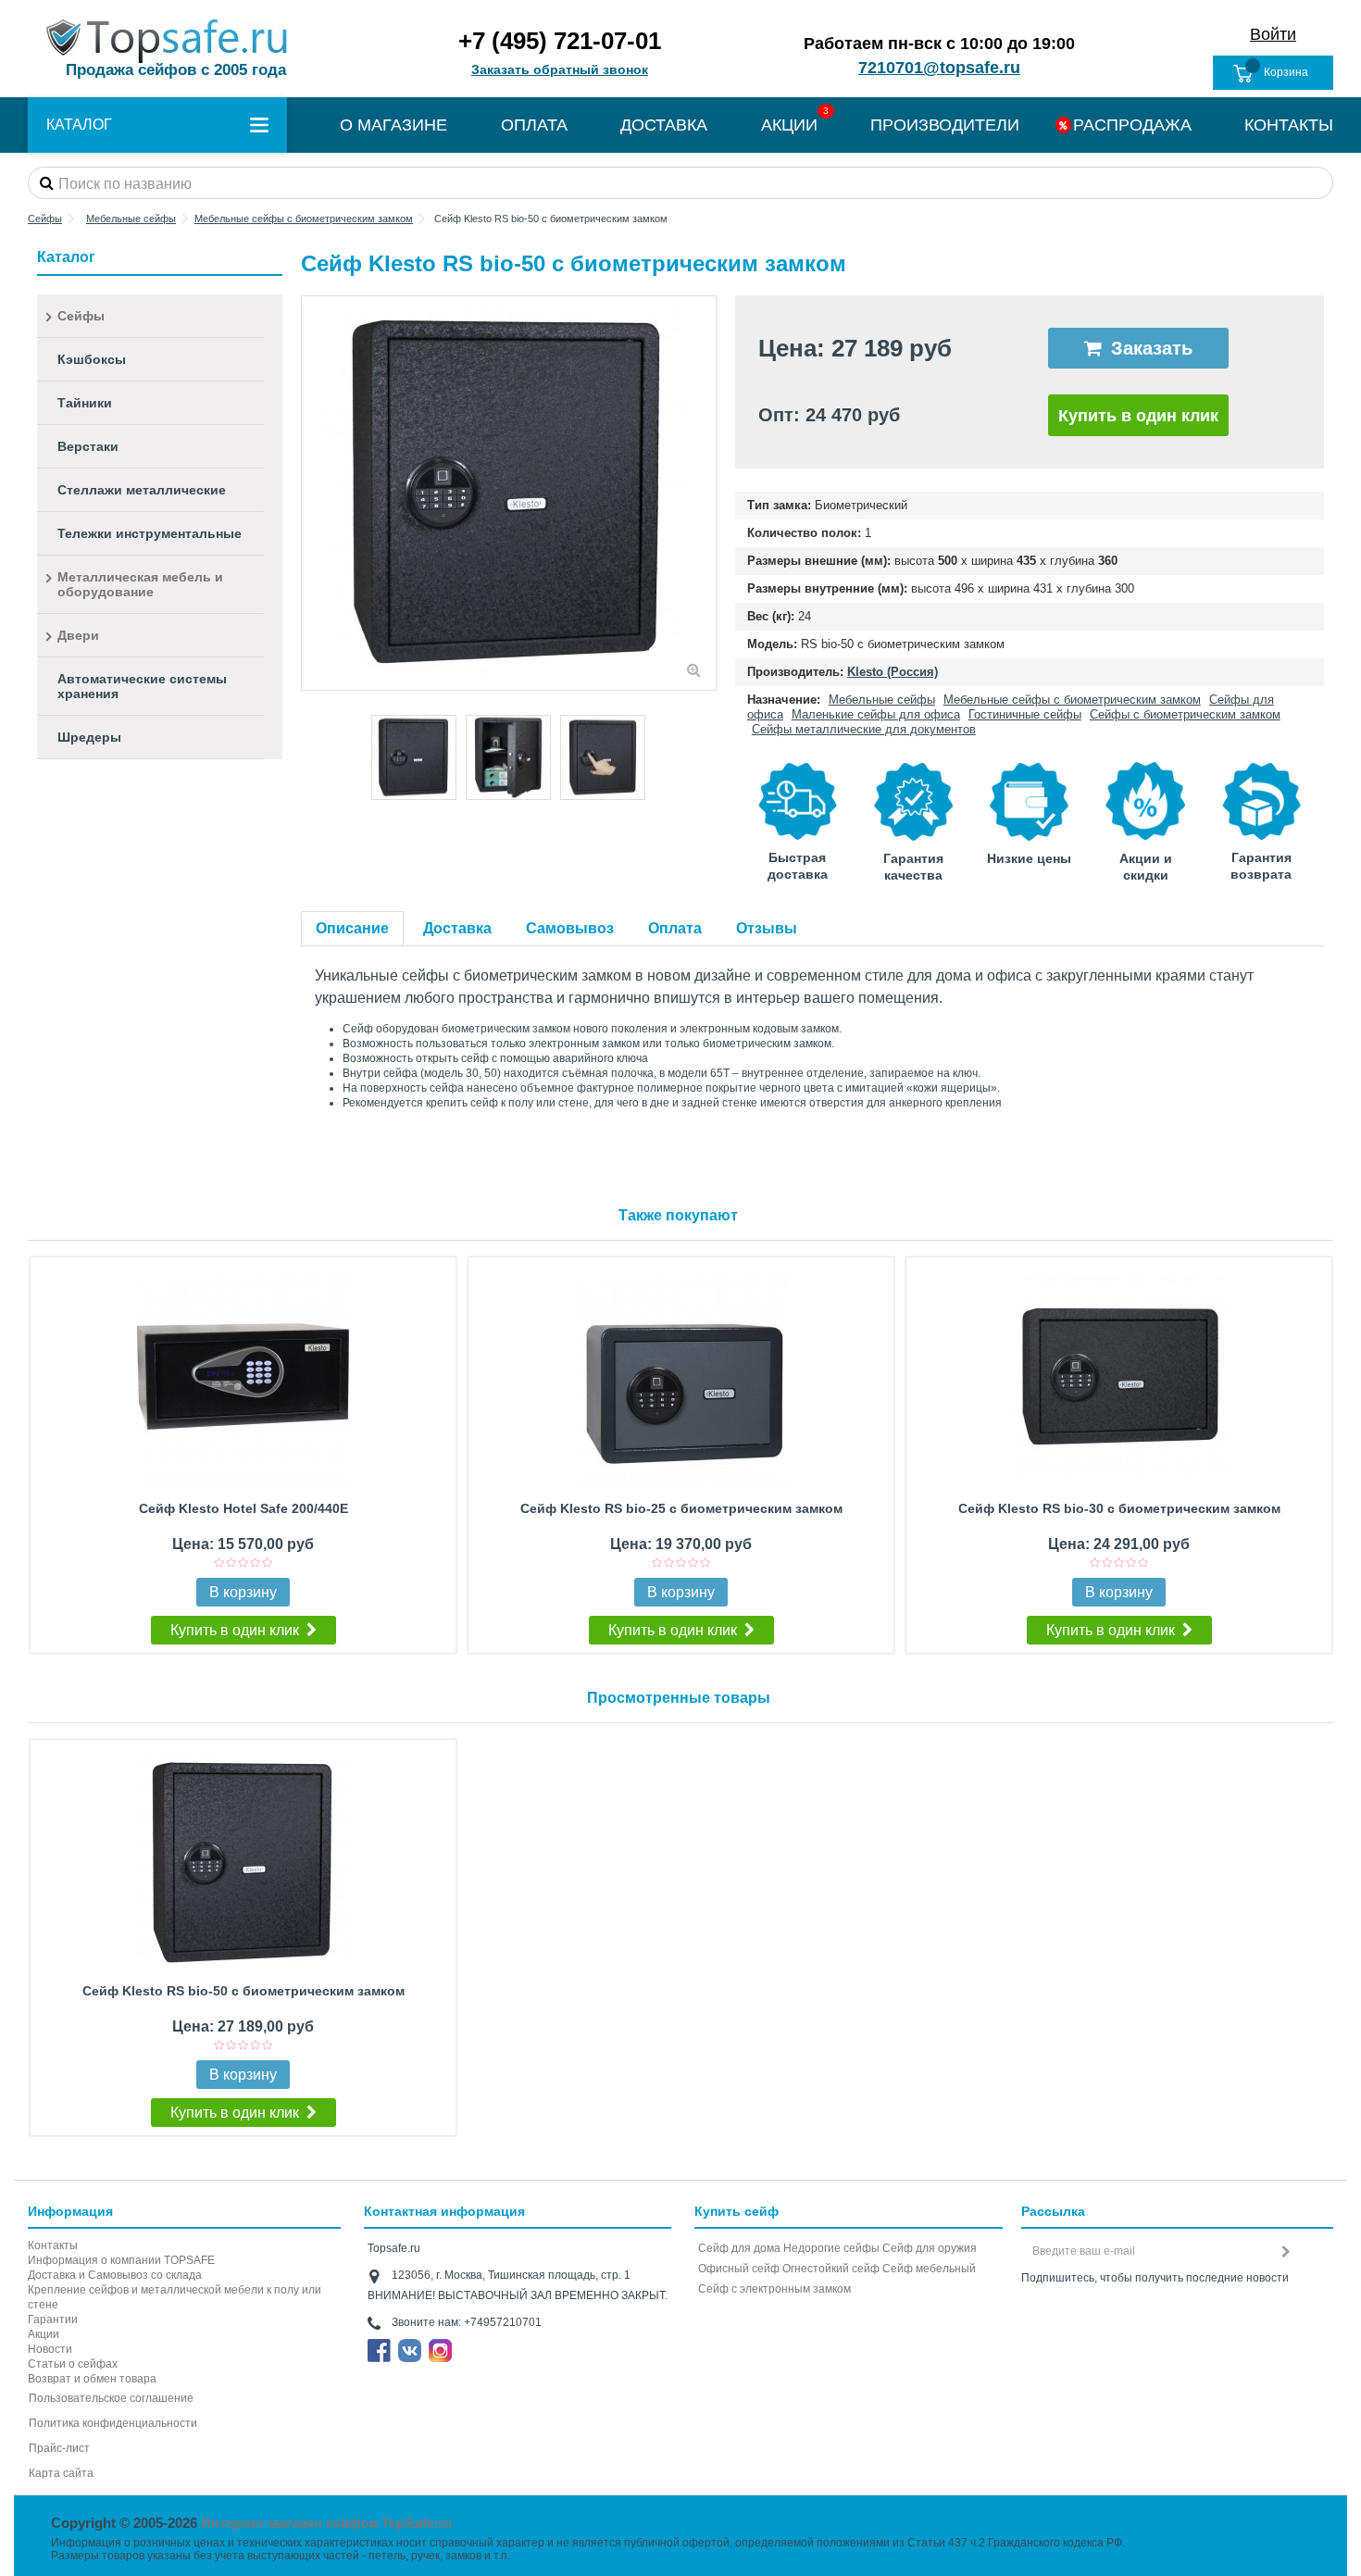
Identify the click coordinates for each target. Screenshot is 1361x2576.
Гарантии (53, 2320)
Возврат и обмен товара (92, 2379)
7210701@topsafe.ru (939, 68)
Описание (352, 928)
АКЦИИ (789, 125)
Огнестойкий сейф (831, 2269)
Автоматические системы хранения (142, 686)
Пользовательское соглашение (111, 2398)
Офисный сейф (739, 2269)
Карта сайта (61, 2473)
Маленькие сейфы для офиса (876, 714)
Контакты (53, 2245)
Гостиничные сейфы (1025, 714)
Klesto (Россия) (893, 672)
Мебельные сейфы (882, 700)
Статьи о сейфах (73, 2364)
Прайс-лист (59, 2448)
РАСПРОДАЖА (1132, 125)
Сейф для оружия (930, 2248)
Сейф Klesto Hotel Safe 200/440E (243, 1508)
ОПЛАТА (534, 125)
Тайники (85, 403)
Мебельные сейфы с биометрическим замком (1072, 700)
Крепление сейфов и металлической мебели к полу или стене (175, 2297)
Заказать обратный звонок (560, 69)
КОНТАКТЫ (1289, 125)
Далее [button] (706, 494)
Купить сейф (737, 2211)
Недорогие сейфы (831, 2248)
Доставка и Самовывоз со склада (115, 2275)
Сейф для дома (739, 2248)
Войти (1273, 34)
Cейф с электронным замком (774, 2289)
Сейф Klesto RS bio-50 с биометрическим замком (243, 1991)
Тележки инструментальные (150, 533)
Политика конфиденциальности (113, 2423)
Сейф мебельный (929, 2269)
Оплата (675, 928)
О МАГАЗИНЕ (393, 125)
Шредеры (89, 737)
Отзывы (767, 928)
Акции (44, 2334)
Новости (50, 2349)
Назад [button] (311, 494)
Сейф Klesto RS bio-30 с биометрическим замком (1119, 1508)
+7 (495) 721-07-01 (560, 41)
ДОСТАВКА (664, 125)
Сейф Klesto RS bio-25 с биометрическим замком (681, 1508)
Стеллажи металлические (142, 490)
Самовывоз (570, 928)
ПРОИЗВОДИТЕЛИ (945, 125)
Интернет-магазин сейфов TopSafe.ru (326, 2523)
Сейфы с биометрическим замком (1185, 714)
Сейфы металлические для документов (864, 729)
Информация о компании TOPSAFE (121, 2260)
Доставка (457, 928)
